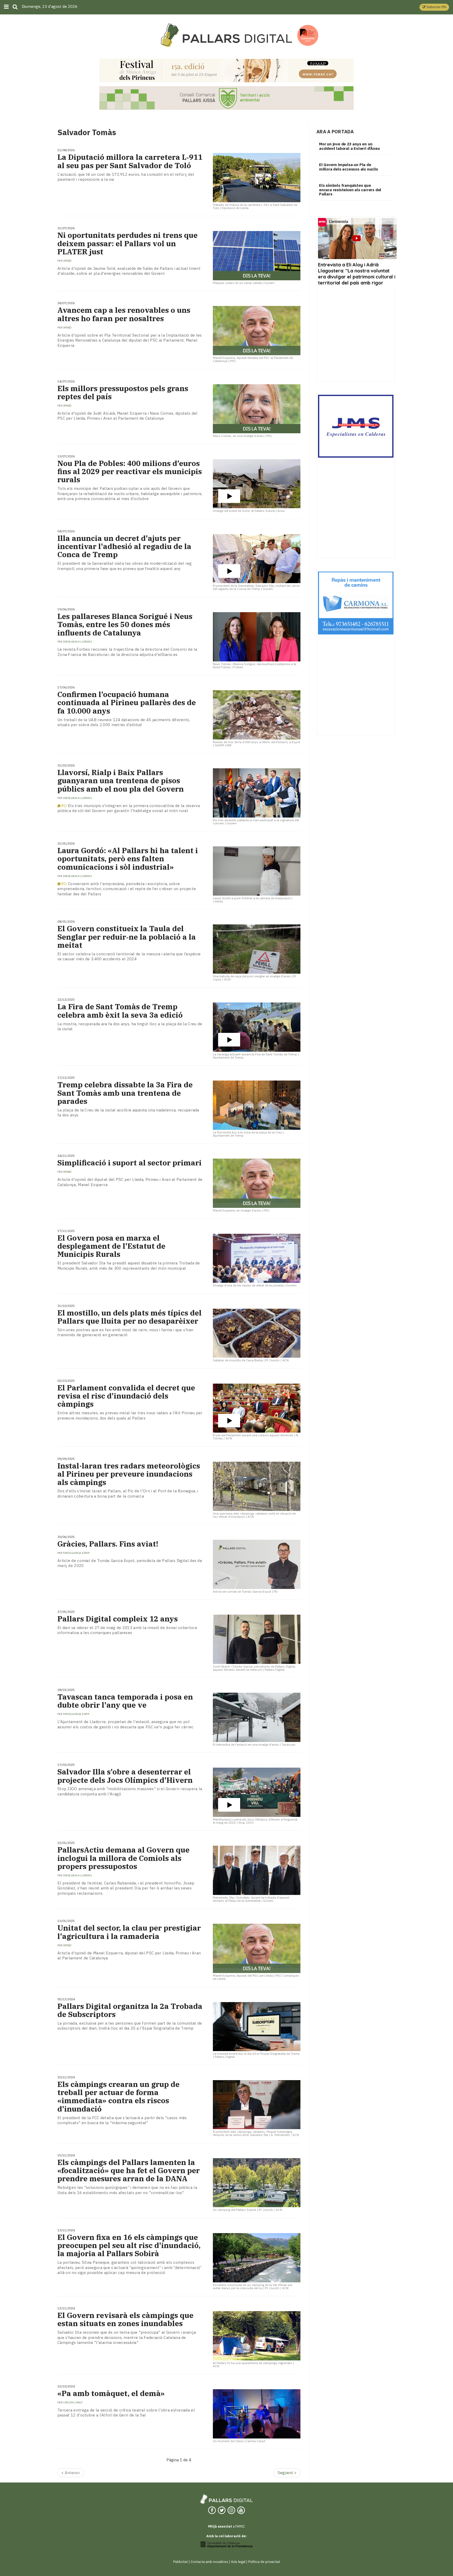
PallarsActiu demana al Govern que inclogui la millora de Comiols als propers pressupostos (123, 1858)
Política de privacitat (264, 2562)
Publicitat (180, 2562)
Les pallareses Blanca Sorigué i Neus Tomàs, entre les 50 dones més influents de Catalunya (125, 624)
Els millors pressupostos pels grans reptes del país (123, 392)
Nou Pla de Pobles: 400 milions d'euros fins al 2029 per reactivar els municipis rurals (130, 472)
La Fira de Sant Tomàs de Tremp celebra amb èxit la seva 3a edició (120, 1011)
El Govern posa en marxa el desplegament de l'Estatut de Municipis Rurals (111, 1246)
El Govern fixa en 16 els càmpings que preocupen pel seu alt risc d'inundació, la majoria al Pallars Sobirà (129, 2245)
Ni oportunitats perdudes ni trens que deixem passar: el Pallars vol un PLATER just (128, 243)
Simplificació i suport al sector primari (130, 1163)
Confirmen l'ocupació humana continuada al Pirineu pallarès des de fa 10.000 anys (127, 703)
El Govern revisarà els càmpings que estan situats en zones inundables (125, 2319)
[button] (434, 7)
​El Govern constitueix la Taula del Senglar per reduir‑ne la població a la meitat (127, 937)
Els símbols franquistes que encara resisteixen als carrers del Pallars (350, 190)
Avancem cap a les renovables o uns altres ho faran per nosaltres (124, 314)
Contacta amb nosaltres (209, 2562)
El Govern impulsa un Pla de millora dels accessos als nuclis (349, 167)
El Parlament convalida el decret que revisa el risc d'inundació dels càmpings (126, 1396)
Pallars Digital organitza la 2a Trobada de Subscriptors (130, 2010)
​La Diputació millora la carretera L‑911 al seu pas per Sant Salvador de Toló (130, 161)
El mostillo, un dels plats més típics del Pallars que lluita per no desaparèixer (130, 1317)
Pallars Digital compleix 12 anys (118, 1619)
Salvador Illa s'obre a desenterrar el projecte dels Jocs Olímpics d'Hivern (125, 1776)
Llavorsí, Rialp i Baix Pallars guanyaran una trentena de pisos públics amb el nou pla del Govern (121, 781)
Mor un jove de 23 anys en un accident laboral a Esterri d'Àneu (349, 146)
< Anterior (71, 2473)
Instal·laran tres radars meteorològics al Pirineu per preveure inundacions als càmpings (129, 1474)
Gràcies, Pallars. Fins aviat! (108, 1544)
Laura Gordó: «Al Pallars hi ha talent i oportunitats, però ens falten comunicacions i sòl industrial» (128, 859)
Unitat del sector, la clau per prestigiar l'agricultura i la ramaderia (129, 1932)
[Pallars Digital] (226, 35)
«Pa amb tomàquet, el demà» (111, 2393)
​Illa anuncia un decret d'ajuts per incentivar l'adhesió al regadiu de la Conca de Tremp (124, 546)
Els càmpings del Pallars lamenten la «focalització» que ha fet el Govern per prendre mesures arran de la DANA (129, 2171)
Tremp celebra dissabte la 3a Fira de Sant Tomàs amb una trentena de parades (125, 1093)
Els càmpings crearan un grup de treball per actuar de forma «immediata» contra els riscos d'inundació (118, 2097)
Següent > (287, 2473)
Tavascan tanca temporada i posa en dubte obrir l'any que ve (125, 1701)
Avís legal (238, 2562)
